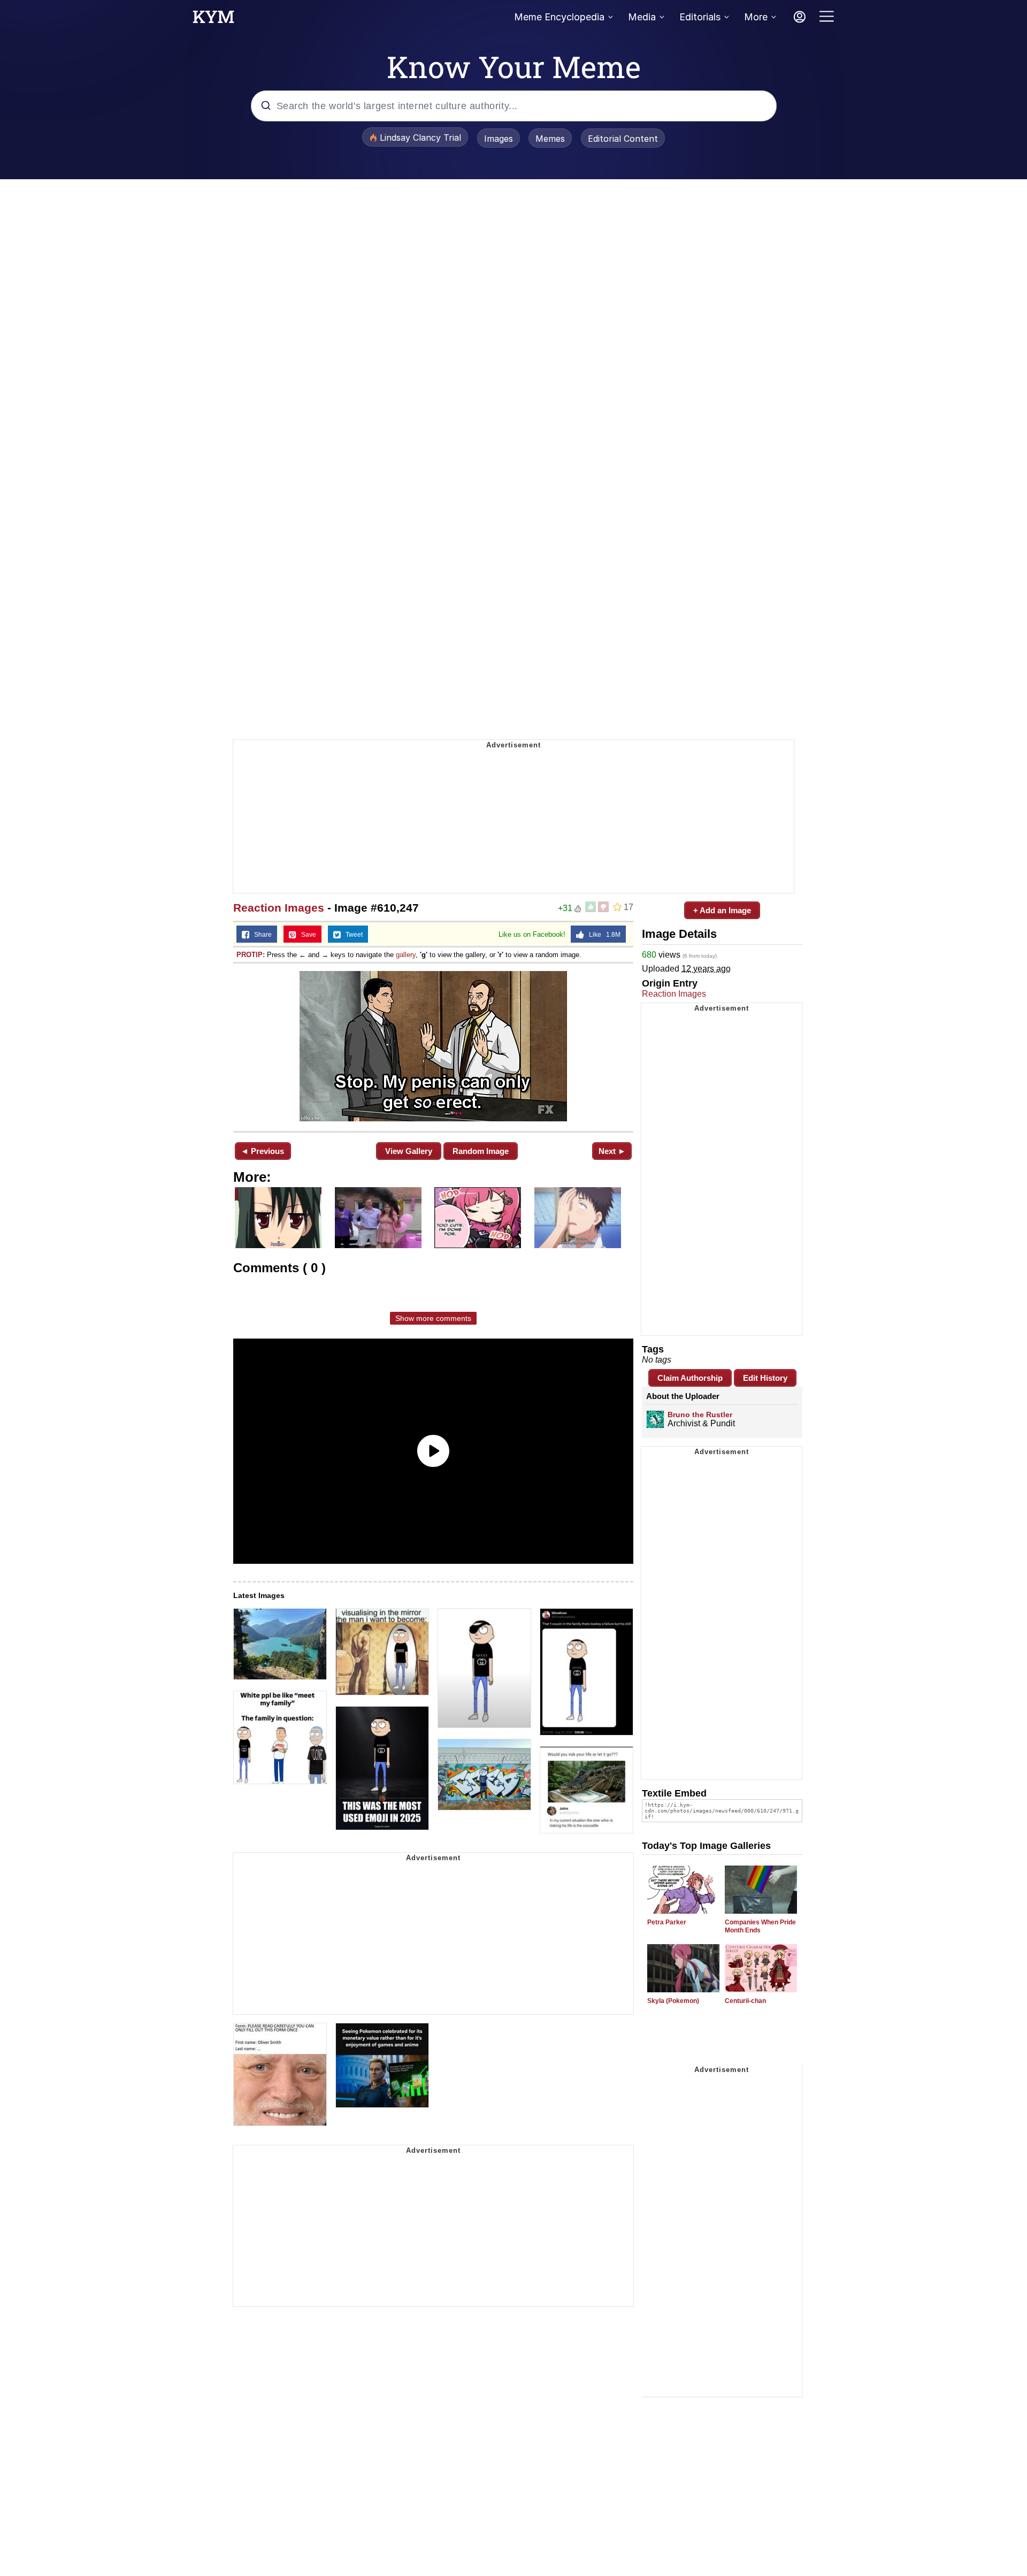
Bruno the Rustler (700, 1415)
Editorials (700, 17)
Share (260, 935)
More (756, 17)
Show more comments (433, 1318)
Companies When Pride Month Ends (760, 1926)
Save (306, 935)
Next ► (612, 1151)
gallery (406, 955)
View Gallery (409, 1151)
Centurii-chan (745, 2001)
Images (499, 139)
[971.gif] (433, 1046)
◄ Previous (262, 1151)
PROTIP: (251, 955)
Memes (550, 139)
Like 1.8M (602, 935)
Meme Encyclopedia (559, 17)
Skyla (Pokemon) (673, 2001)
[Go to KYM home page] (213, 20)
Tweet (352, 935)
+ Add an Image (722, 910)
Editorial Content (623, 139)
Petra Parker (667, 1922)
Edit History (765, 1378)
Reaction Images (279, 908)
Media (642, 17)
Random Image (481, 1151)
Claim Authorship (690, 1378)
